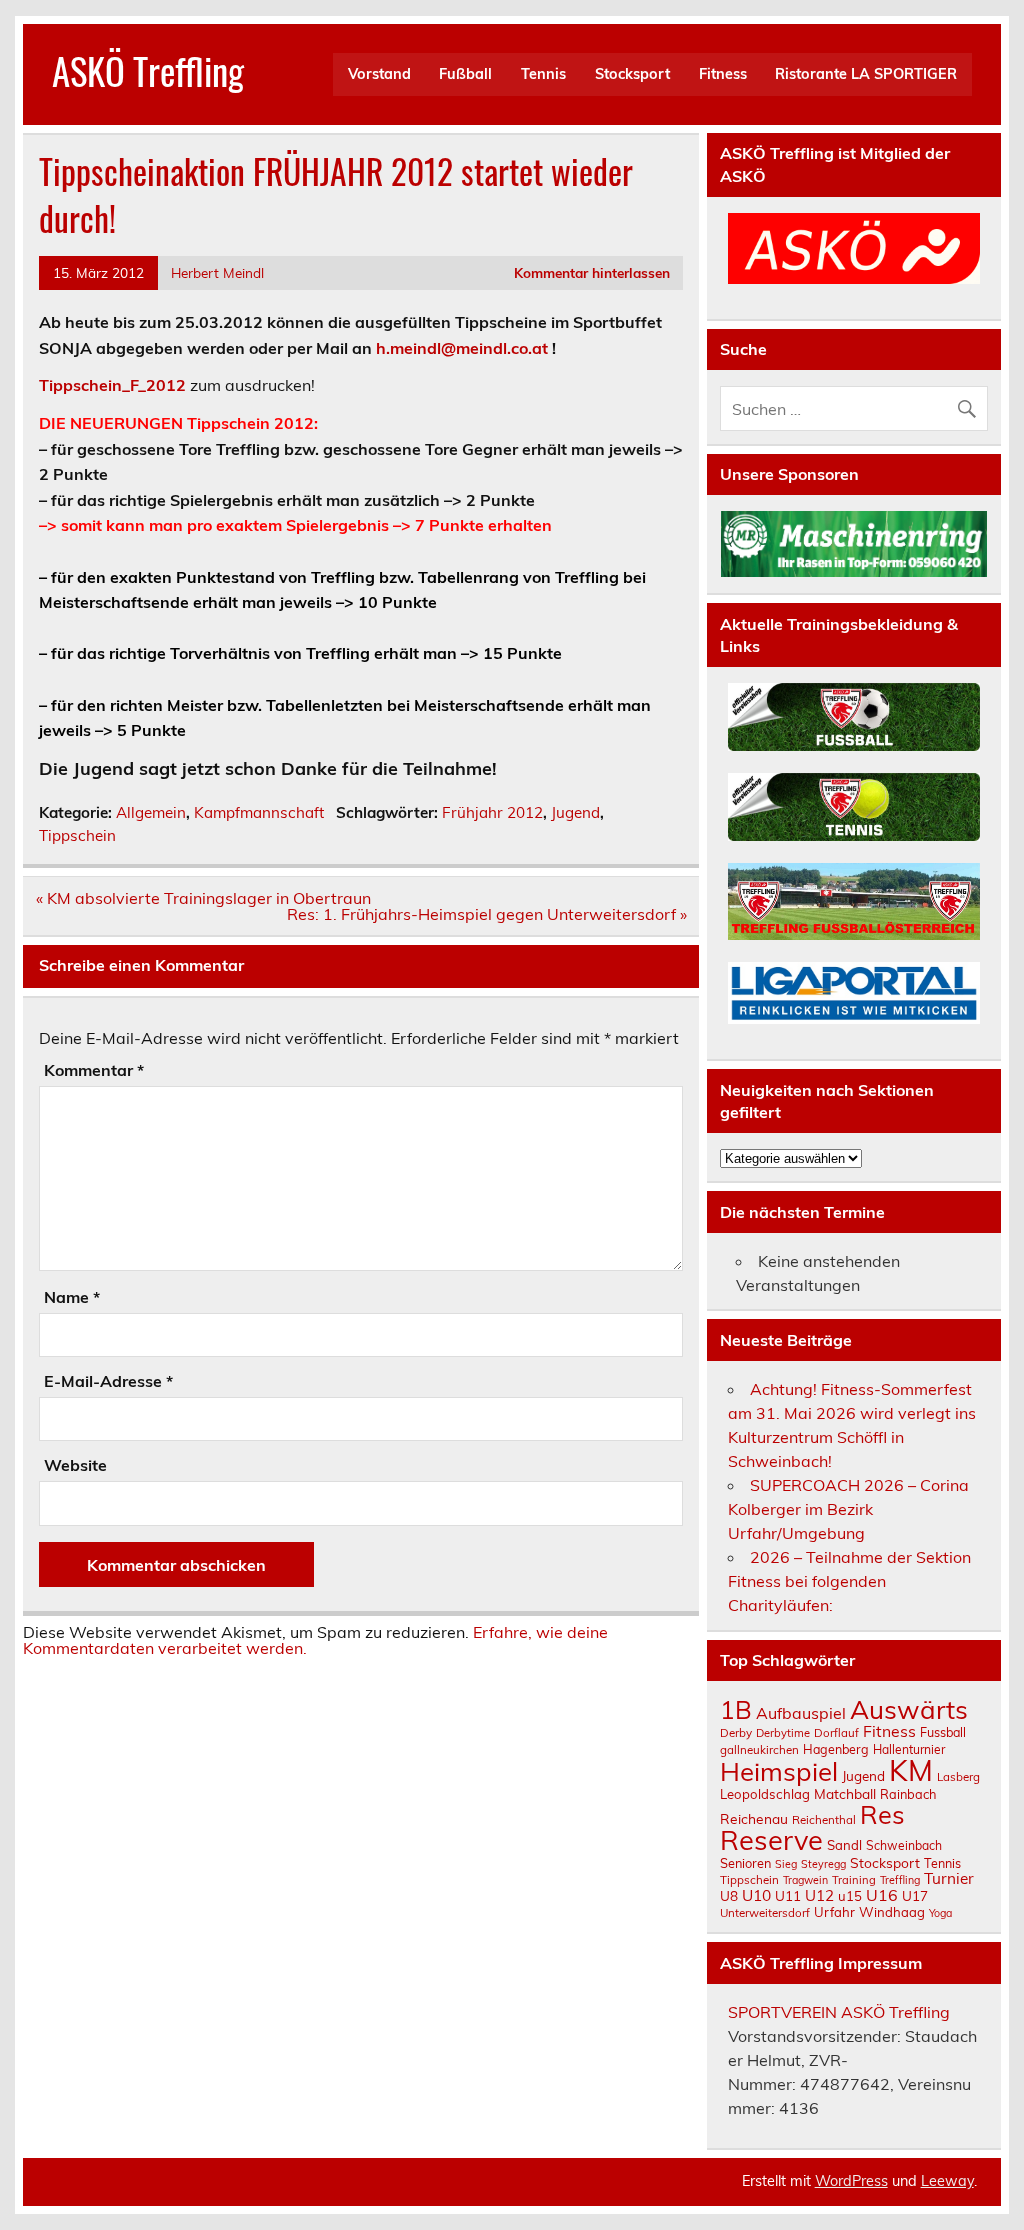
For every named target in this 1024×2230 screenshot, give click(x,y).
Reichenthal (824, 1819)
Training (854, 1880)
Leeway (947, 2181)
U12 (819, 1895)
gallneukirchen (759, 1749)
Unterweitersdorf (765, 1912)
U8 (729, 1895)
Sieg (786, 1864)
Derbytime (783, 1733)
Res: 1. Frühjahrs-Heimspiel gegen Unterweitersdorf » (487, 914)
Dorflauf (836, 1732)
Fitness (723, 74)
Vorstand (379, 74)
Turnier (949, 1878)
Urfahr (834, 1912)
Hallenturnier (909, 1749)
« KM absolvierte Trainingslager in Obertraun (203, 898)
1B (736, 1709)
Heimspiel (779, 1771)
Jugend (575, 812)
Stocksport (632, 74)
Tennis (543, 74)
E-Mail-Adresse (108, 1381)
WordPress (851, 2181)
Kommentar (94, 1070)
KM (911, 1770)
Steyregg (823, 1864)
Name (72, 1297)
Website (75, 1465)
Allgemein (151, 812)
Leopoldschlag (765, 1794)
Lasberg (958, 1776)
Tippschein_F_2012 (112, 385)
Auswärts (909, 1709)
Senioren (745, 1863)
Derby (736, 1732)
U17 (915, 1895)
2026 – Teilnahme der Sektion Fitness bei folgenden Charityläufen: (849, 1581)
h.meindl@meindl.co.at (462, 348)
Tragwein (805, 1880)
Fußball (465, 74)
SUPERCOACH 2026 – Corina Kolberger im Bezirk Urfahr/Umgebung (848, 1509)
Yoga (940, 1913)
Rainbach (908, 1794)
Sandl (844, 1845)
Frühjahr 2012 (492, 812)
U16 (882, 1895)
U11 (788, 1895)
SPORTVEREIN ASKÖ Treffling (839, 2012)
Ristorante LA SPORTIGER (866, 74)
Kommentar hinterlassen (592, 272)
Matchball (845, 1793)
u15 (850, 1896)
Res (882, 1814)
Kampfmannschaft (259, 812)
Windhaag (892, 1912)
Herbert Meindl (217, 272)
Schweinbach (904, 1845)
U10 (756, 1895)
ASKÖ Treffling (148, 70)
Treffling (900, 1880)
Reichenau (754, 1818)
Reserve (771, 1840)
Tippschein (77, 835)
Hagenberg (836, 1749)
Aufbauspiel (801, 1713)
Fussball (943, 1732)
